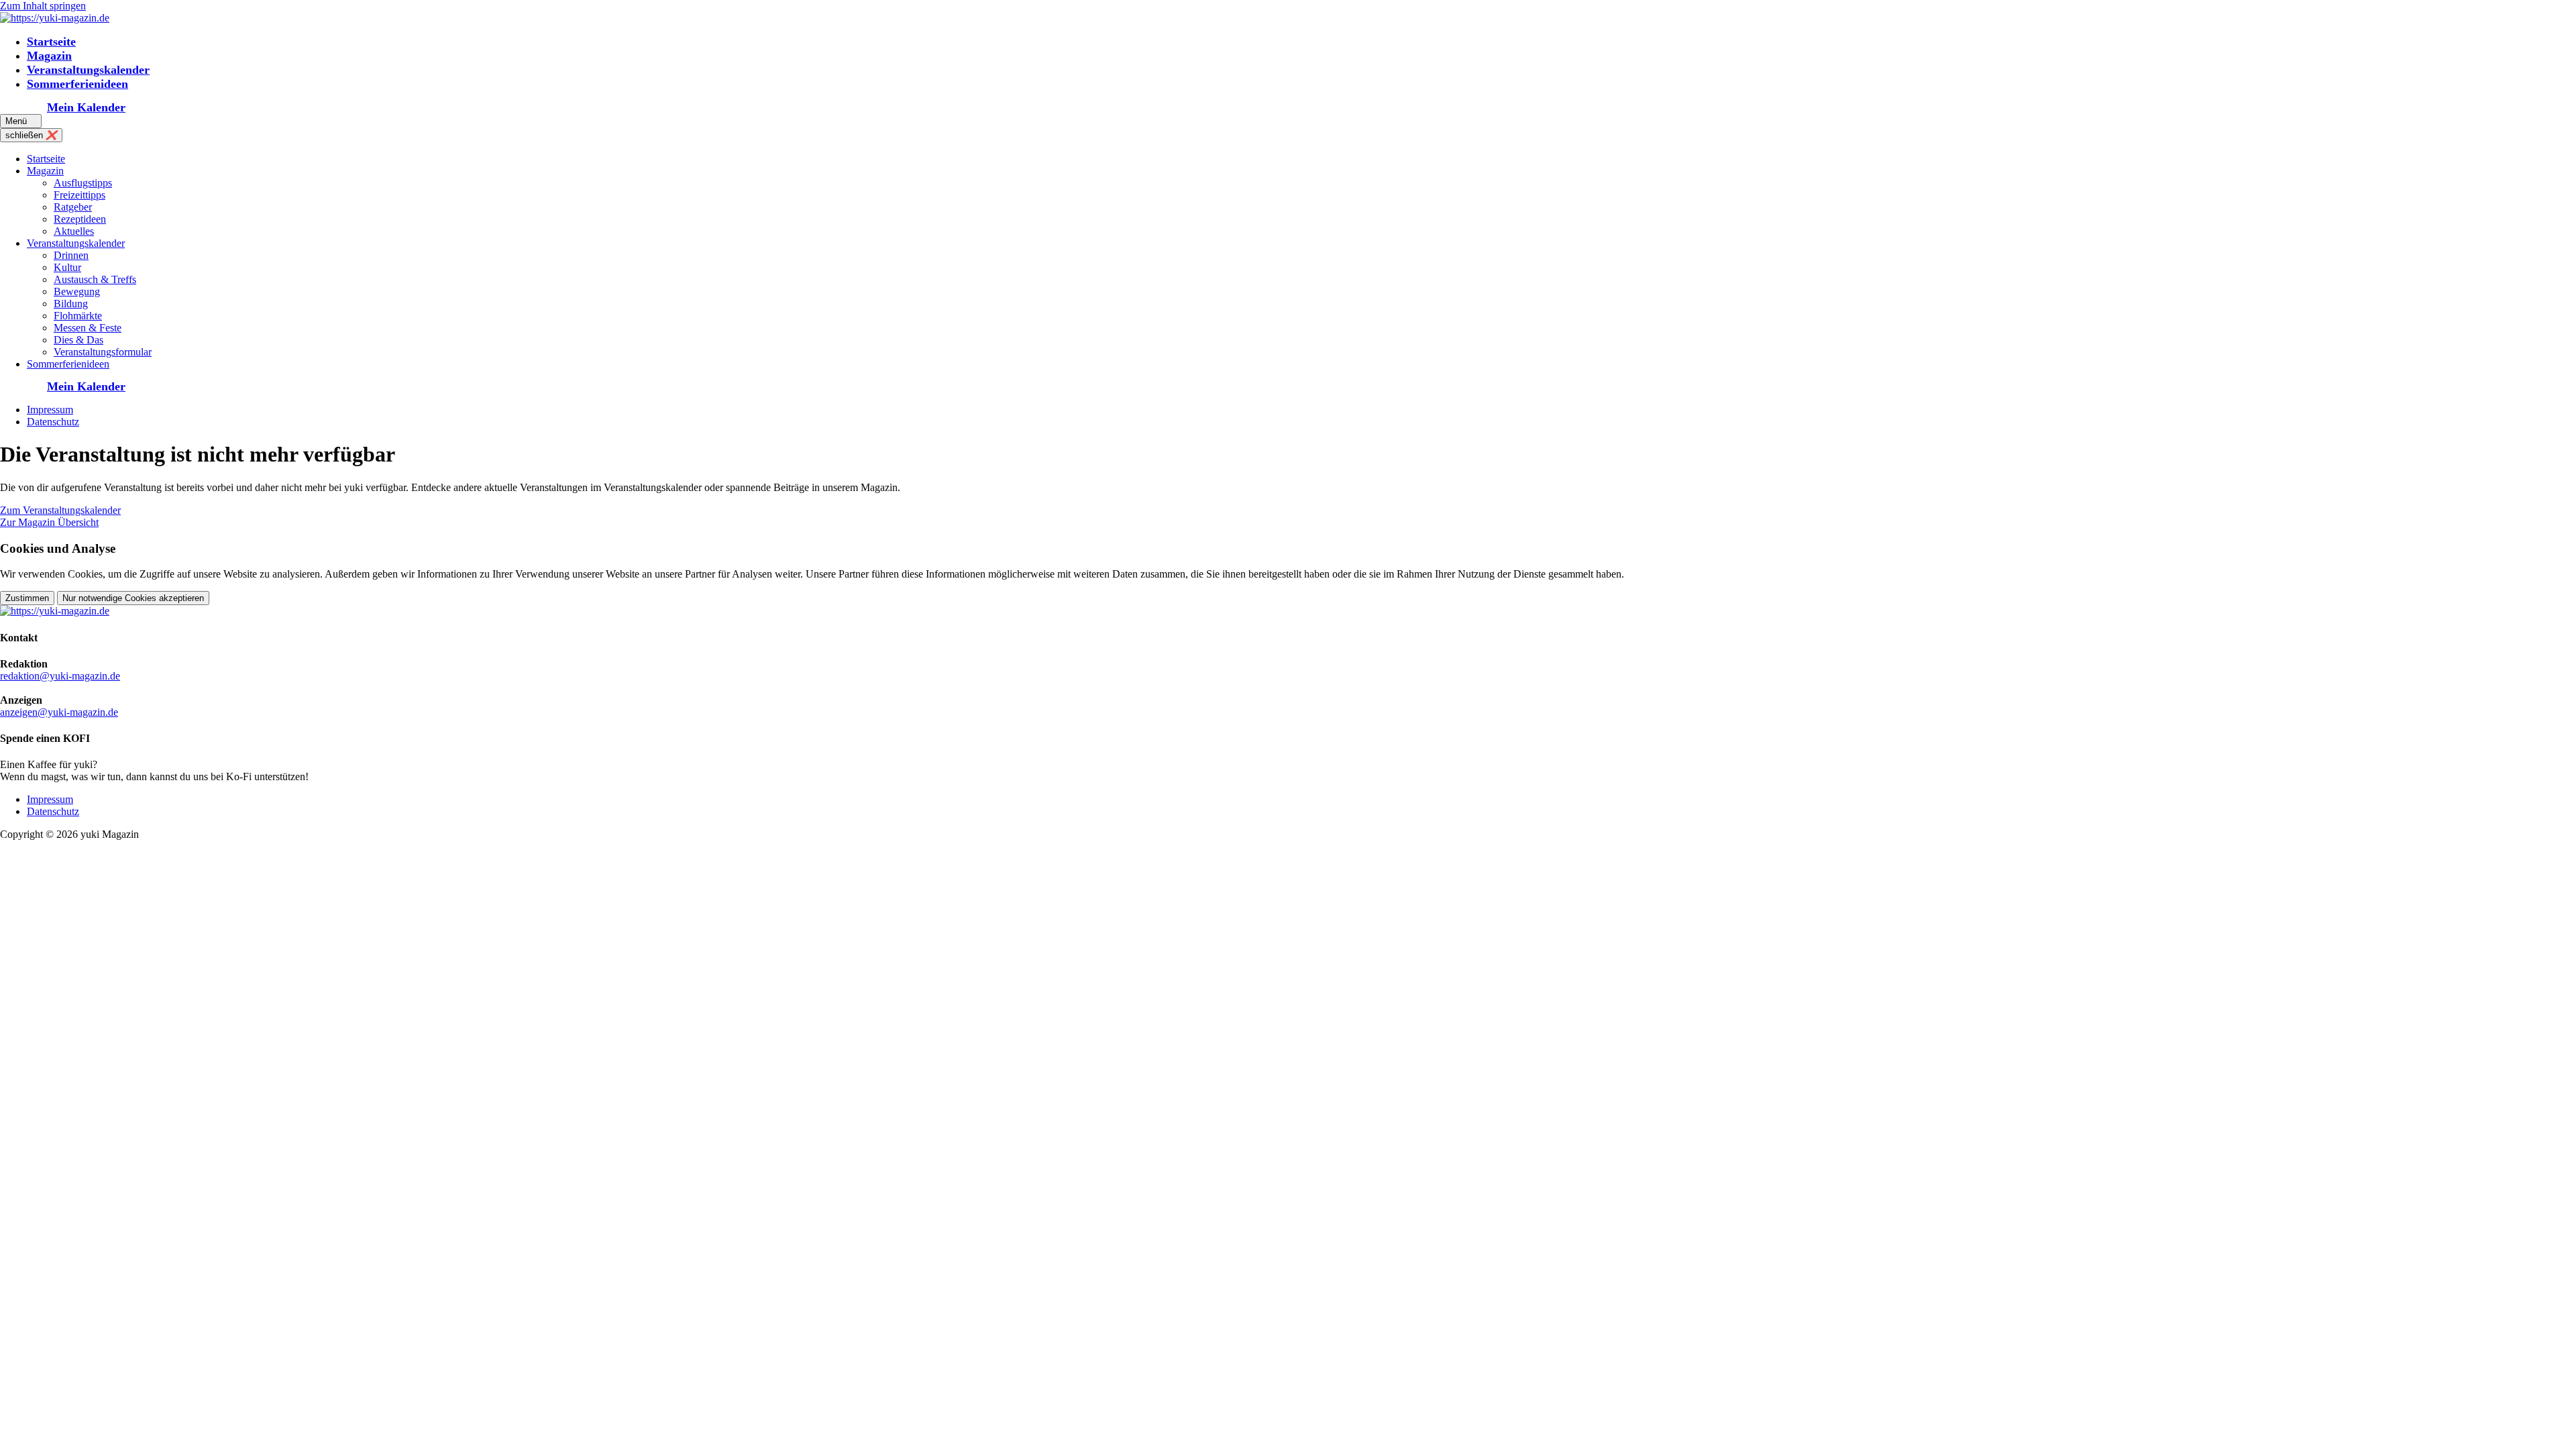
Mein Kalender (86, 107)
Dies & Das (78, 340)
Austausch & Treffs (95, 279)
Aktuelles (74, 231)
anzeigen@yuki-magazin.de (59, 712)
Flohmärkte (78, 316)
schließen (31, 135)
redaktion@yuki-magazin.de (60, 676)
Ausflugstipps (83, 183)
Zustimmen (27, 598)
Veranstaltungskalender (88, 70)
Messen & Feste (88, 328)
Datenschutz (53, 422)
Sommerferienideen (77, 84)
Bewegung (77, 291)
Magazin (49, 56)
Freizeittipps (79, 195)
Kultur (67, 267)
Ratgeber (73, 207)
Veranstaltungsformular (103, 352)
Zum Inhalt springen (43, 6)
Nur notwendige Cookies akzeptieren (133, 598)
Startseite (51, 42)
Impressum (50, 410)
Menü (21, 121)
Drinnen (71, 255)
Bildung (71, 304)
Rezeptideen (80, 219)
